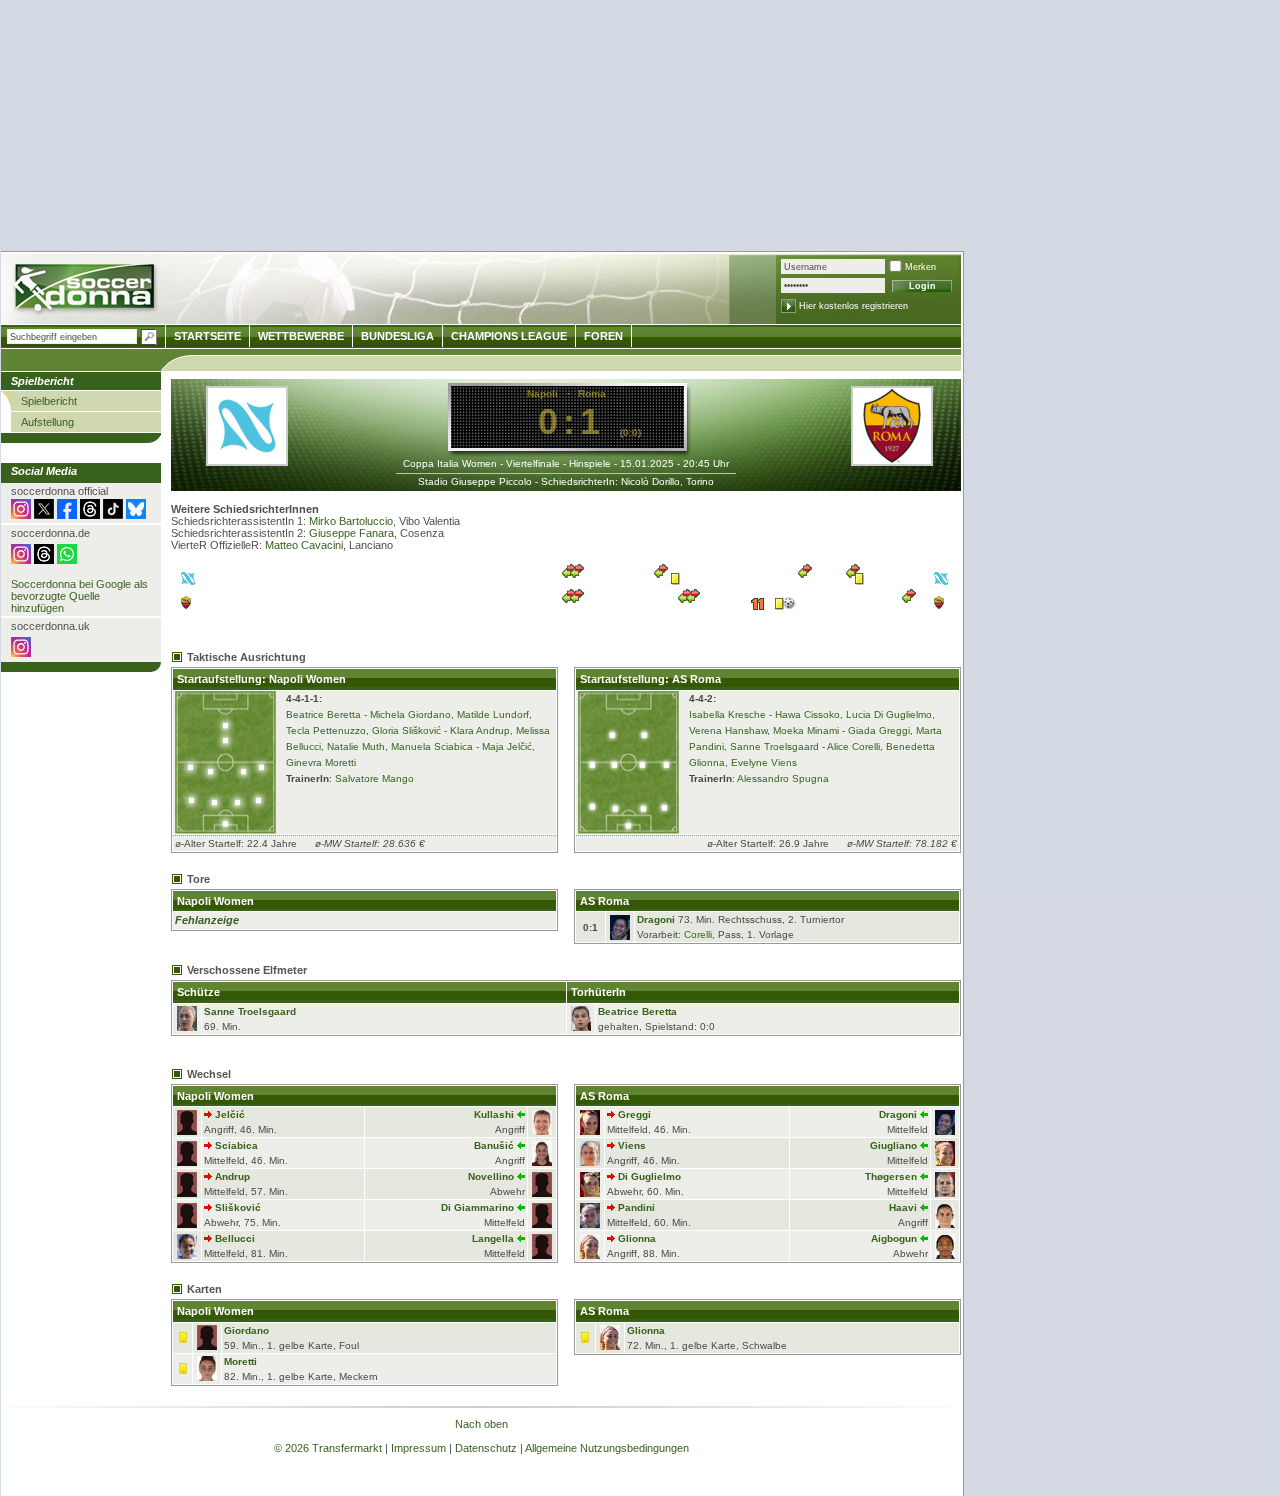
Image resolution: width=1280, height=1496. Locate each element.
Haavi (903, 1207)
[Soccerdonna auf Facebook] (67, 515)
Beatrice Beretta (323, 714)
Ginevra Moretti (321, 762)
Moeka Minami (806, 730)
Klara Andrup (480, 730)
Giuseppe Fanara (351, 533)
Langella (493, 1238)
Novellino (491, 1176)
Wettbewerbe (301, 336)
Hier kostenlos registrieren (853, 306)
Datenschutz (486, 1448)
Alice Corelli (853, 746)
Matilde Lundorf (493, 714)
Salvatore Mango (374, 778)
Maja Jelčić (507, 746)
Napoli (542, 393)
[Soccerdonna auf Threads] (90, 515)
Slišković (238, 1207)
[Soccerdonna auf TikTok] (113, 515)
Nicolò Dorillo (650, 481)
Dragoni (656, 919)
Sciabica (236, 1145)
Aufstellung (47, 422)
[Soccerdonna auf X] (44, 515)
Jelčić (230, 1114)
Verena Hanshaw (728, 730)
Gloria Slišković (406, 730)
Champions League (509, 336)
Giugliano (893, 1145)
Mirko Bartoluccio (351, 521)
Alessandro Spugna (783, 778)
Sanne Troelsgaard (774, 746)
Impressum (418, 1448)
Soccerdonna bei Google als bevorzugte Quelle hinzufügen (79, 596)
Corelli (698, 934)
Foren (603, 336)
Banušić (494, 1145)
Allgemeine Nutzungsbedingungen (607, 1448)
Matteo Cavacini (304, 545)
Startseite (207, 336)
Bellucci (235, 1238)
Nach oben (481, 1424)
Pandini (636, 1207)
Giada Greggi (879, 730)
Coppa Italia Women (450, 463)
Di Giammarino (477, 1207)
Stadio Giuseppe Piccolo (475, 481)
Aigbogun (894, 1238)
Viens (632, 1145)
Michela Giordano (410, 714)
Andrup (232, 1176)
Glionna (637, 1238)
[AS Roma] (892, 460)
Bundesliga (397, 336)
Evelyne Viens (764, 762)
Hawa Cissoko (807, 714)
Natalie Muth (356, 746)
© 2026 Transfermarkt (328, 1448)
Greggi (634, 1114)
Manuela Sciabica (432, 746)
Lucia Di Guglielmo (889, 714)
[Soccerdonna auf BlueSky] (136, 515)
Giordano (246, 1330)
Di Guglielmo (649, 1176)
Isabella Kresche (727, 714)
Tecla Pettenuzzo (326, 730)
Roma (592, 393)
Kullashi (494, 1114)
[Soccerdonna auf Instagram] (21, 515)
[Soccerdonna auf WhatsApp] (67, 560)
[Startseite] (86, 290)
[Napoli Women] (247, 460)
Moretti (240, 1361)
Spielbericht (49, 401)
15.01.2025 (647, 463)
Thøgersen (891, 1176)
